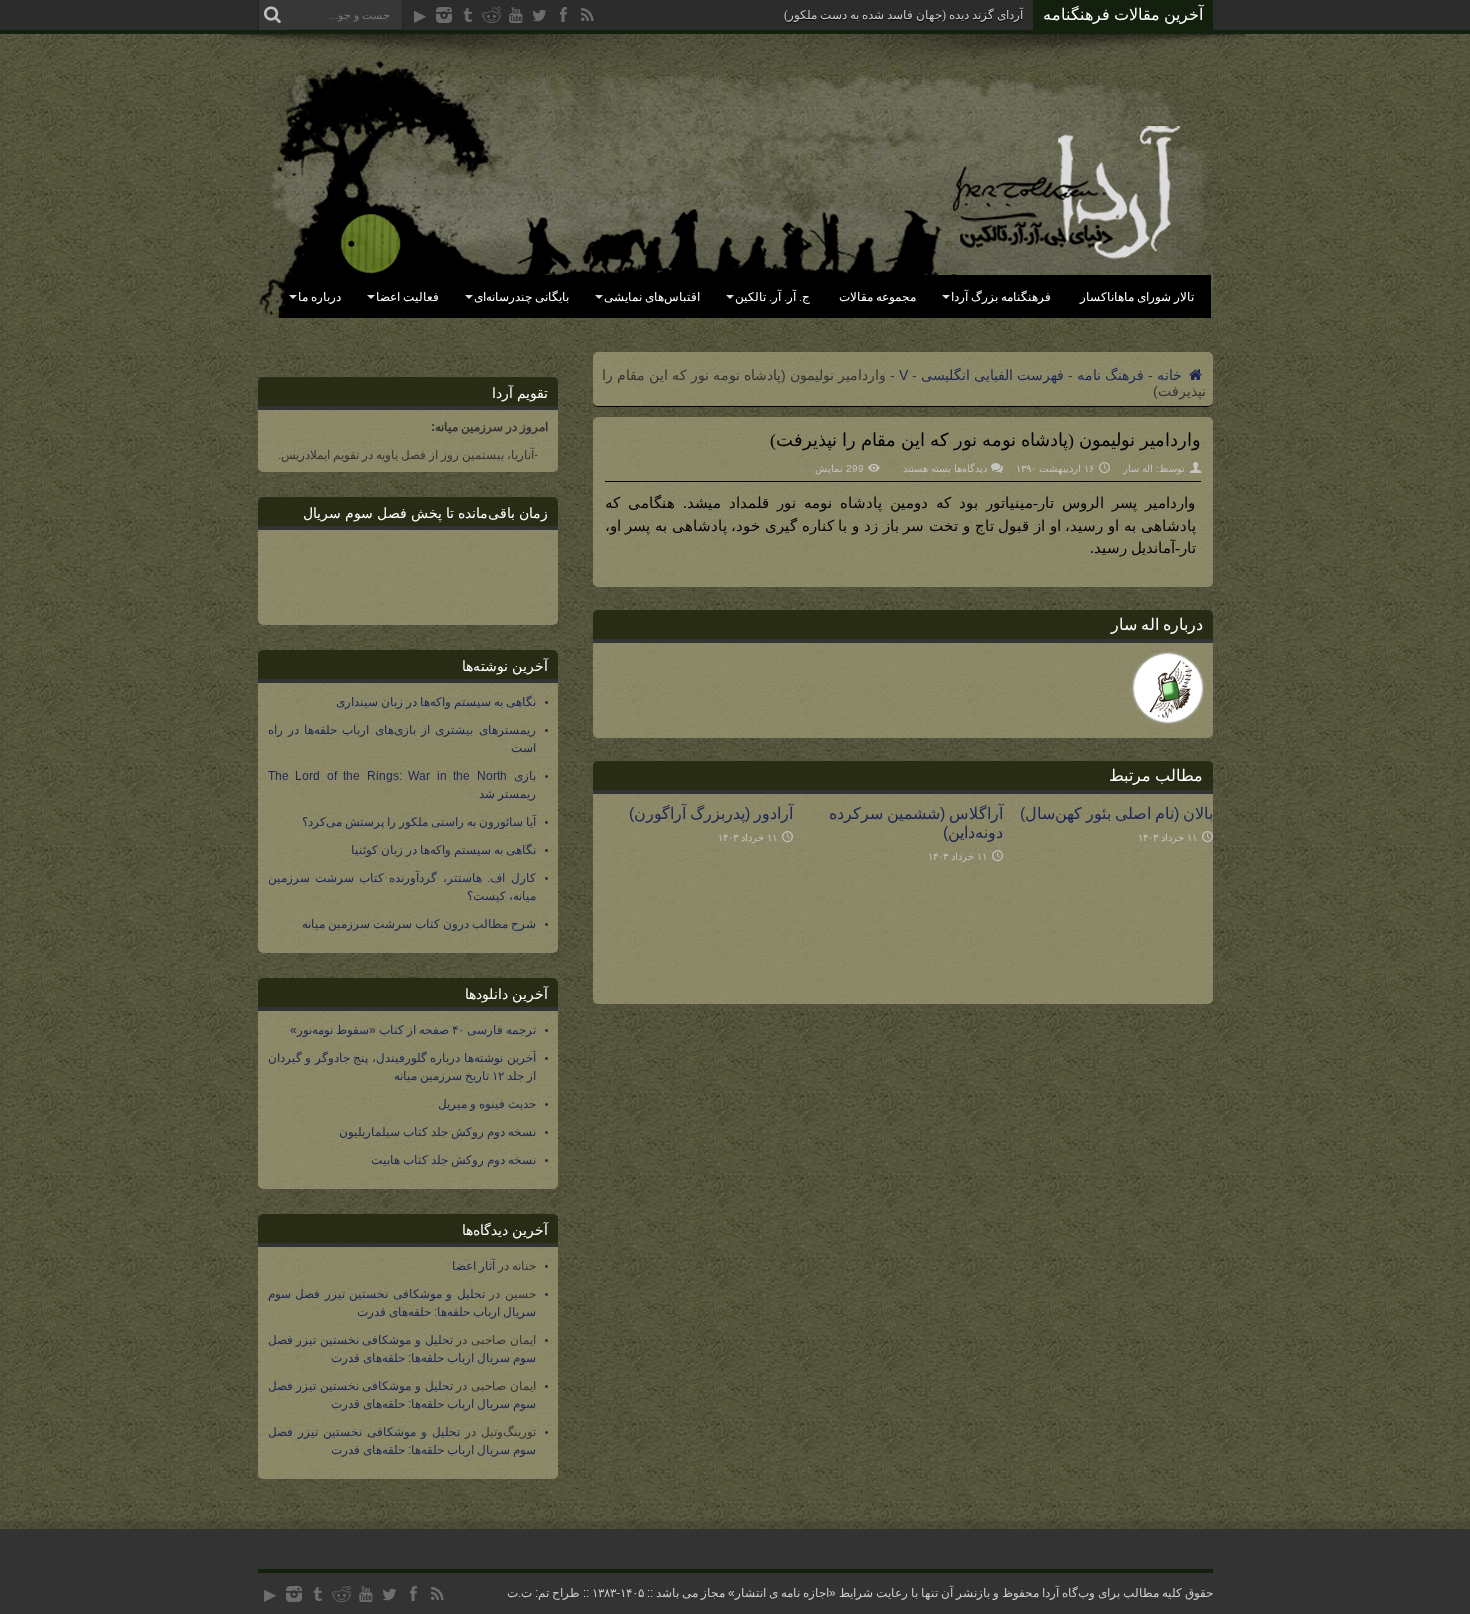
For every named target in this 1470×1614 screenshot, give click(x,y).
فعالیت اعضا (407, 297)
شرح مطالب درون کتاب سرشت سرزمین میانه (419, 924)
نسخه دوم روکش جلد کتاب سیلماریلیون (437, 1132)
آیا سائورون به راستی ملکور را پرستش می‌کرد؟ (419, 822)
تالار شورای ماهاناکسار (1137, 297)
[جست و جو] (273, 15)
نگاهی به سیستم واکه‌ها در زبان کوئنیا (443, 850)
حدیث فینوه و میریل (487, 1104)
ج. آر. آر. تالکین (772, 297)
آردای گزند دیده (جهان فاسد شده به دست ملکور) (903, 15)
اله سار (1138, 468)
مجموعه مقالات (877, 297)
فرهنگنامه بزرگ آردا (1001, 297)
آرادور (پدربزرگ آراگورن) (711, 813)
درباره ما (319, 297)
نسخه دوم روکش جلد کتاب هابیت (453, 1160)
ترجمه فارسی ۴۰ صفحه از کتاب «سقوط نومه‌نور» (413, 1030)
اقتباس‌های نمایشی (652, 297)
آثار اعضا (473, 1266)
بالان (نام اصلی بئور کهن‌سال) (1116, 813)
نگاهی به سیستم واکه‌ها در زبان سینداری (436, 702)
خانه (1171, 375)
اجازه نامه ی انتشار (782, 1593)
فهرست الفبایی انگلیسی (992, 375)
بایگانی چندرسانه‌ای (521, 297)
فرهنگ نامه (1110, 375)
